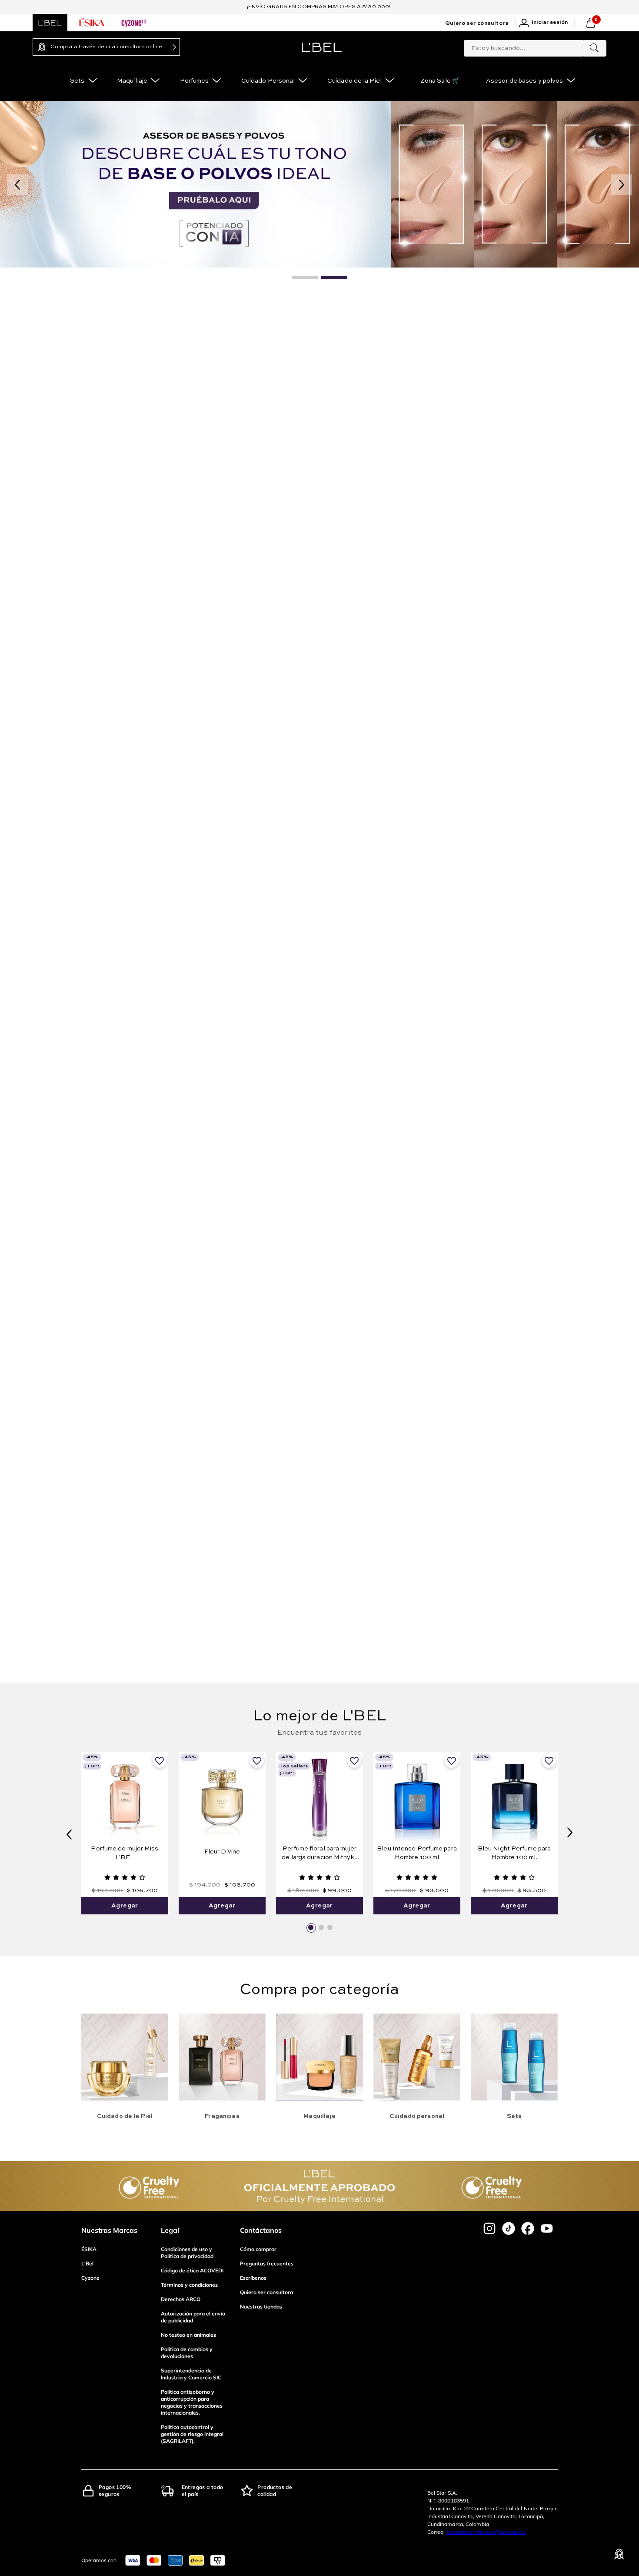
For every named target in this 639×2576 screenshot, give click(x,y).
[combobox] (535, 47)
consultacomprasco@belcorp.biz (486, 2532)
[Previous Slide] (69, 1833)
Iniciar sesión (550, 23)
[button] (311, 1927)
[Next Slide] (570, 1833)
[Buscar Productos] (594, 48)
